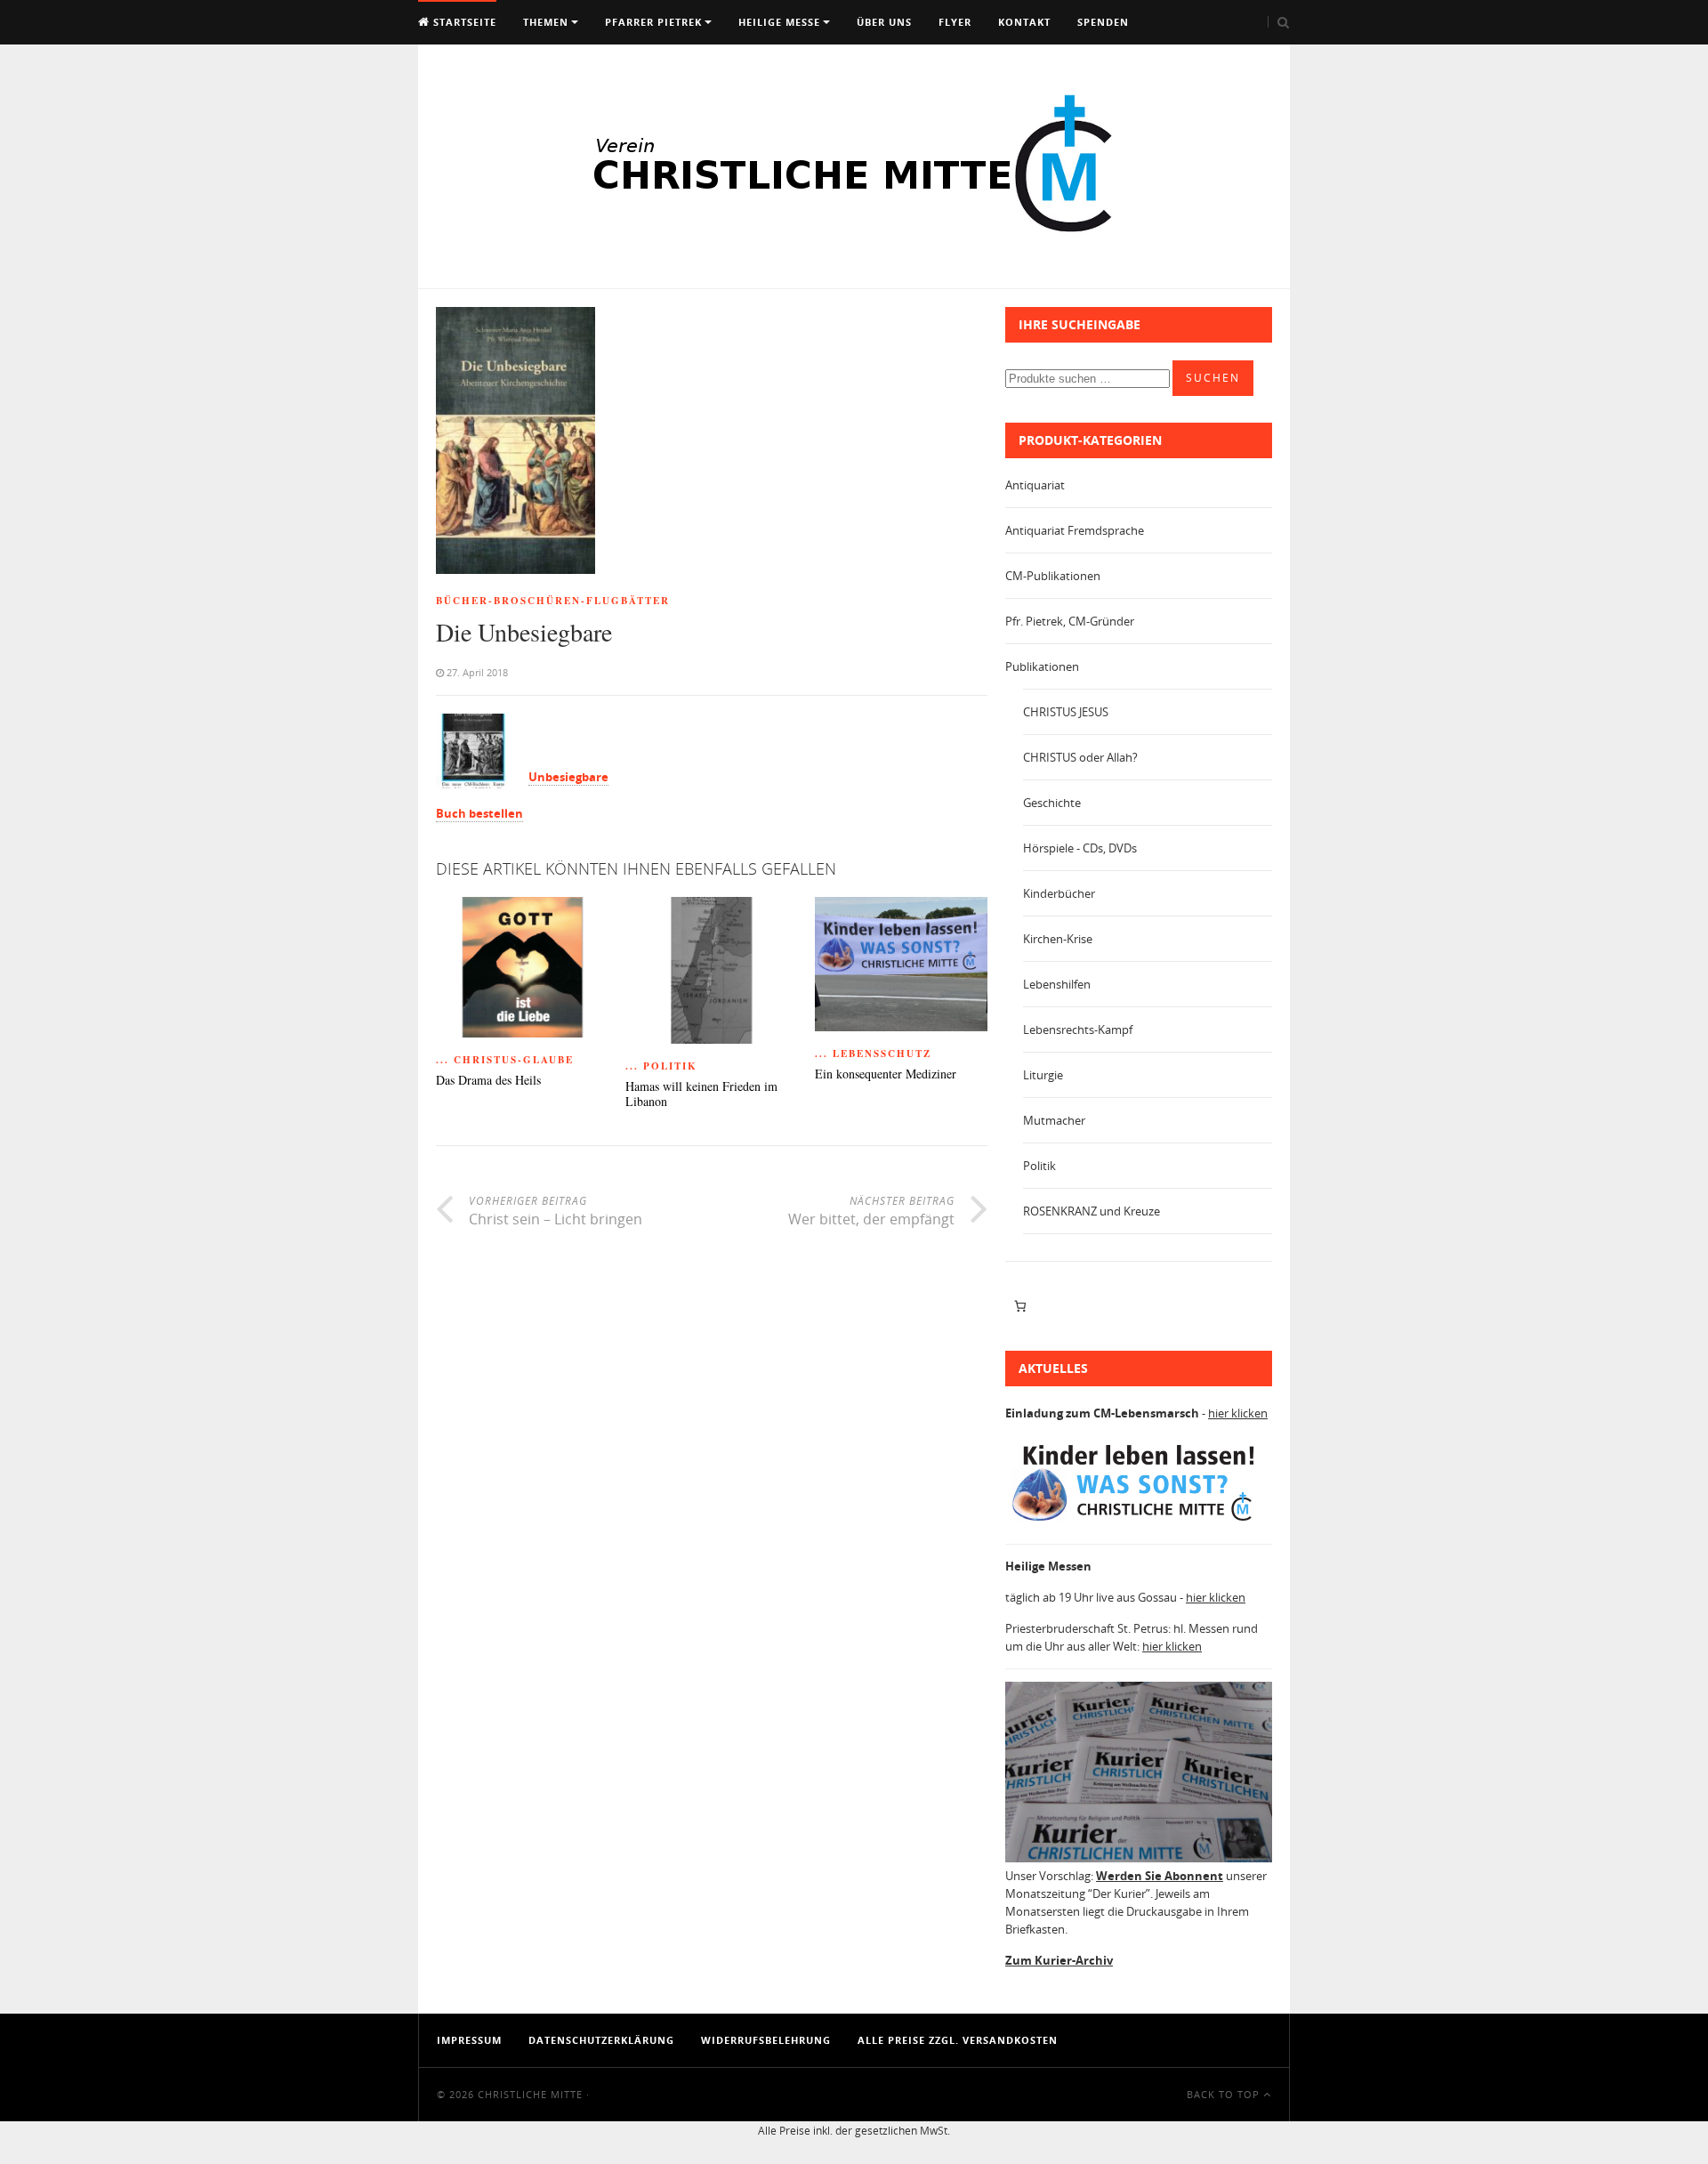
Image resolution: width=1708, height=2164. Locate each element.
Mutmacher (1054, 1120)
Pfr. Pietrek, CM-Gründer (1070, 621)
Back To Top (1225, 2094)
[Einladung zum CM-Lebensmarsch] (1139, 1522)
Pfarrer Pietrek (653, 22)
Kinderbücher (1059, 893)
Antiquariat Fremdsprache (1075, 530)
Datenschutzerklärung (601, 2040)
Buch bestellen (479, 813)
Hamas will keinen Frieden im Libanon (701, 1094)
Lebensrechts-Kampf (1078, 1030)
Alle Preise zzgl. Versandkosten (958, 2040)
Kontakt (1024, 22)
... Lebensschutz (873, 1054)
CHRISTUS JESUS (1066, 712)
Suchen (1213, 378)
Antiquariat (1035, 485)
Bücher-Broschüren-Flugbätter (553, 601)
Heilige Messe (779, 22)
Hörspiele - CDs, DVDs (1080, 848)
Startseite (463, 22)
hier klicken (1238, 1413)
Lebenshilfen (1057, 984)
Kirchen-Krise (1058, 939)
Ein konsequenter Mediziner (886, 1074)
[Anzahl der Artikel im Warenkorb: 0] (1020, 1306)
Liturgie (1043, 1075)
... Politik (661, 1066)
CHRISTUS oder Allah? (1080, 757)
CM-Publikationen (1053, 576)
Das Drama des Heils (488, 1081)
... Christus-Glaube (505, 1060)
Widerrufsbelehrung (766, 2040)
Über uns (884, 22)
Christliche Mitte (530, 2094)
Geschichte (1052, 803)
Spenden (1103, 22)
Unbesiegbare (568, 777)
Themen (546, 22)
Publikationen (1042, 666)
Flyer (955, 22)
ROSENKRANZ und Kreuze (1092, 1211)
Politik (1039, 1166)
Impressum (469, 2040)
